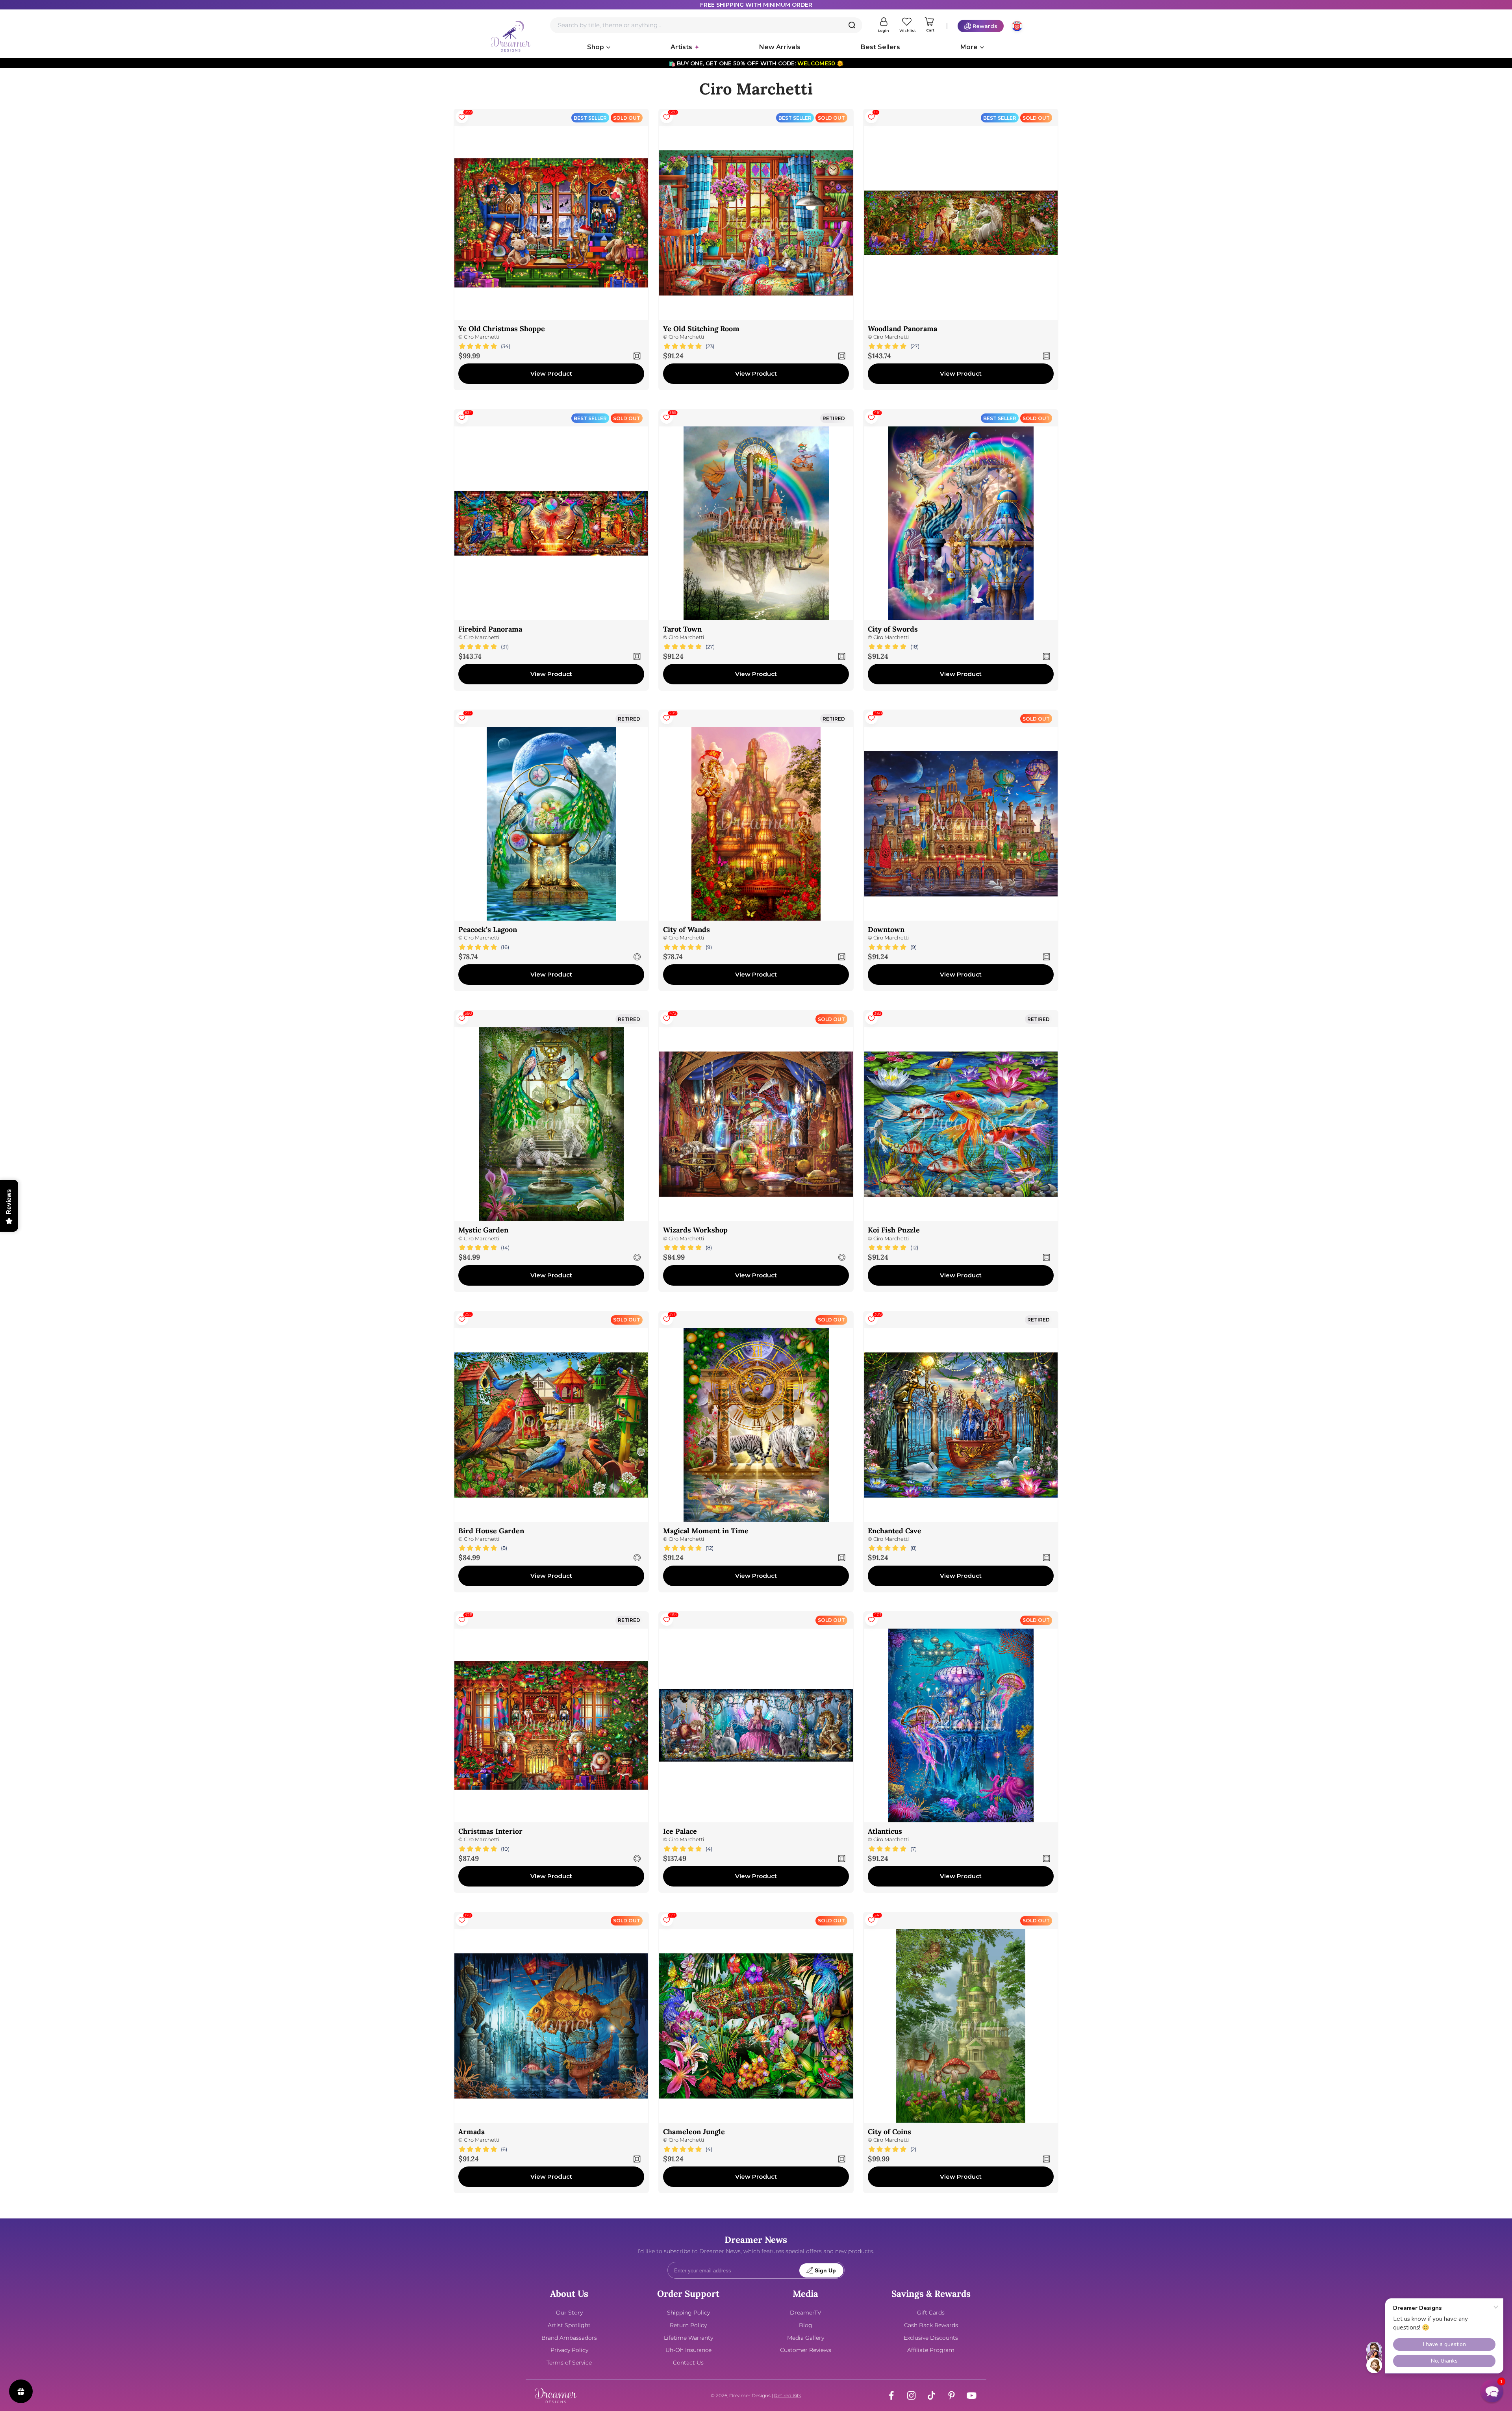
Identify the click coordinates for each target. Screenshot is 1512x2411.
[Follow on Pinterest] (951, 2395)
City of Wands (687, 929)
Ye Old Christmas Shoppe (502, 329)
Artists (681, 47)
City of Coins (889, 2132)
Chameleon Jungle (694, 2132)
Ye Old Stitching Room (701, 329)
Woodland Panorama (902, 329)
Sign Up (825, 2271)
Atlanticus (885, 1831)
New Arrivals (780, 47)
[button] (1492, 2391)
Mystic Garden (483, 1230)
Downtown (886, 929)
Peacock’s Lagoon (488, 929)
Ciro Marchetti (482, 337)
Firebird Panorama (490, 629)
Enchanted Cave (895, 1531)
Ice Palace (680, 1831)
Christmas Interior (490, 1831)
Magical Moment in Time (706, 1531)
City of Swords (893, 629)
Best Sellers (880, 47)
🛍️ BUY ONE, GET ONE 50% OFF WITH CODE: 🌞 (756, 63)
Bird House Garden (491, 1531)
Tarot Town (682, 629)
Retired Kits (788, 2395)
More (969, 47)
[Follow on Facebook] (891, 2395)
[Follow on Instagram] (911, 2395)
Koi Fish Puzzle (894, 1230)
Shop (596, 47)
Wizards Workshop (695, 1230)
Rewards (985, 26)
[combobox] (706, 25)
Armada (472, 2132)
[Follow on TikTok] (931, 2395)
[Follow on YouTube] (972, 2395)
